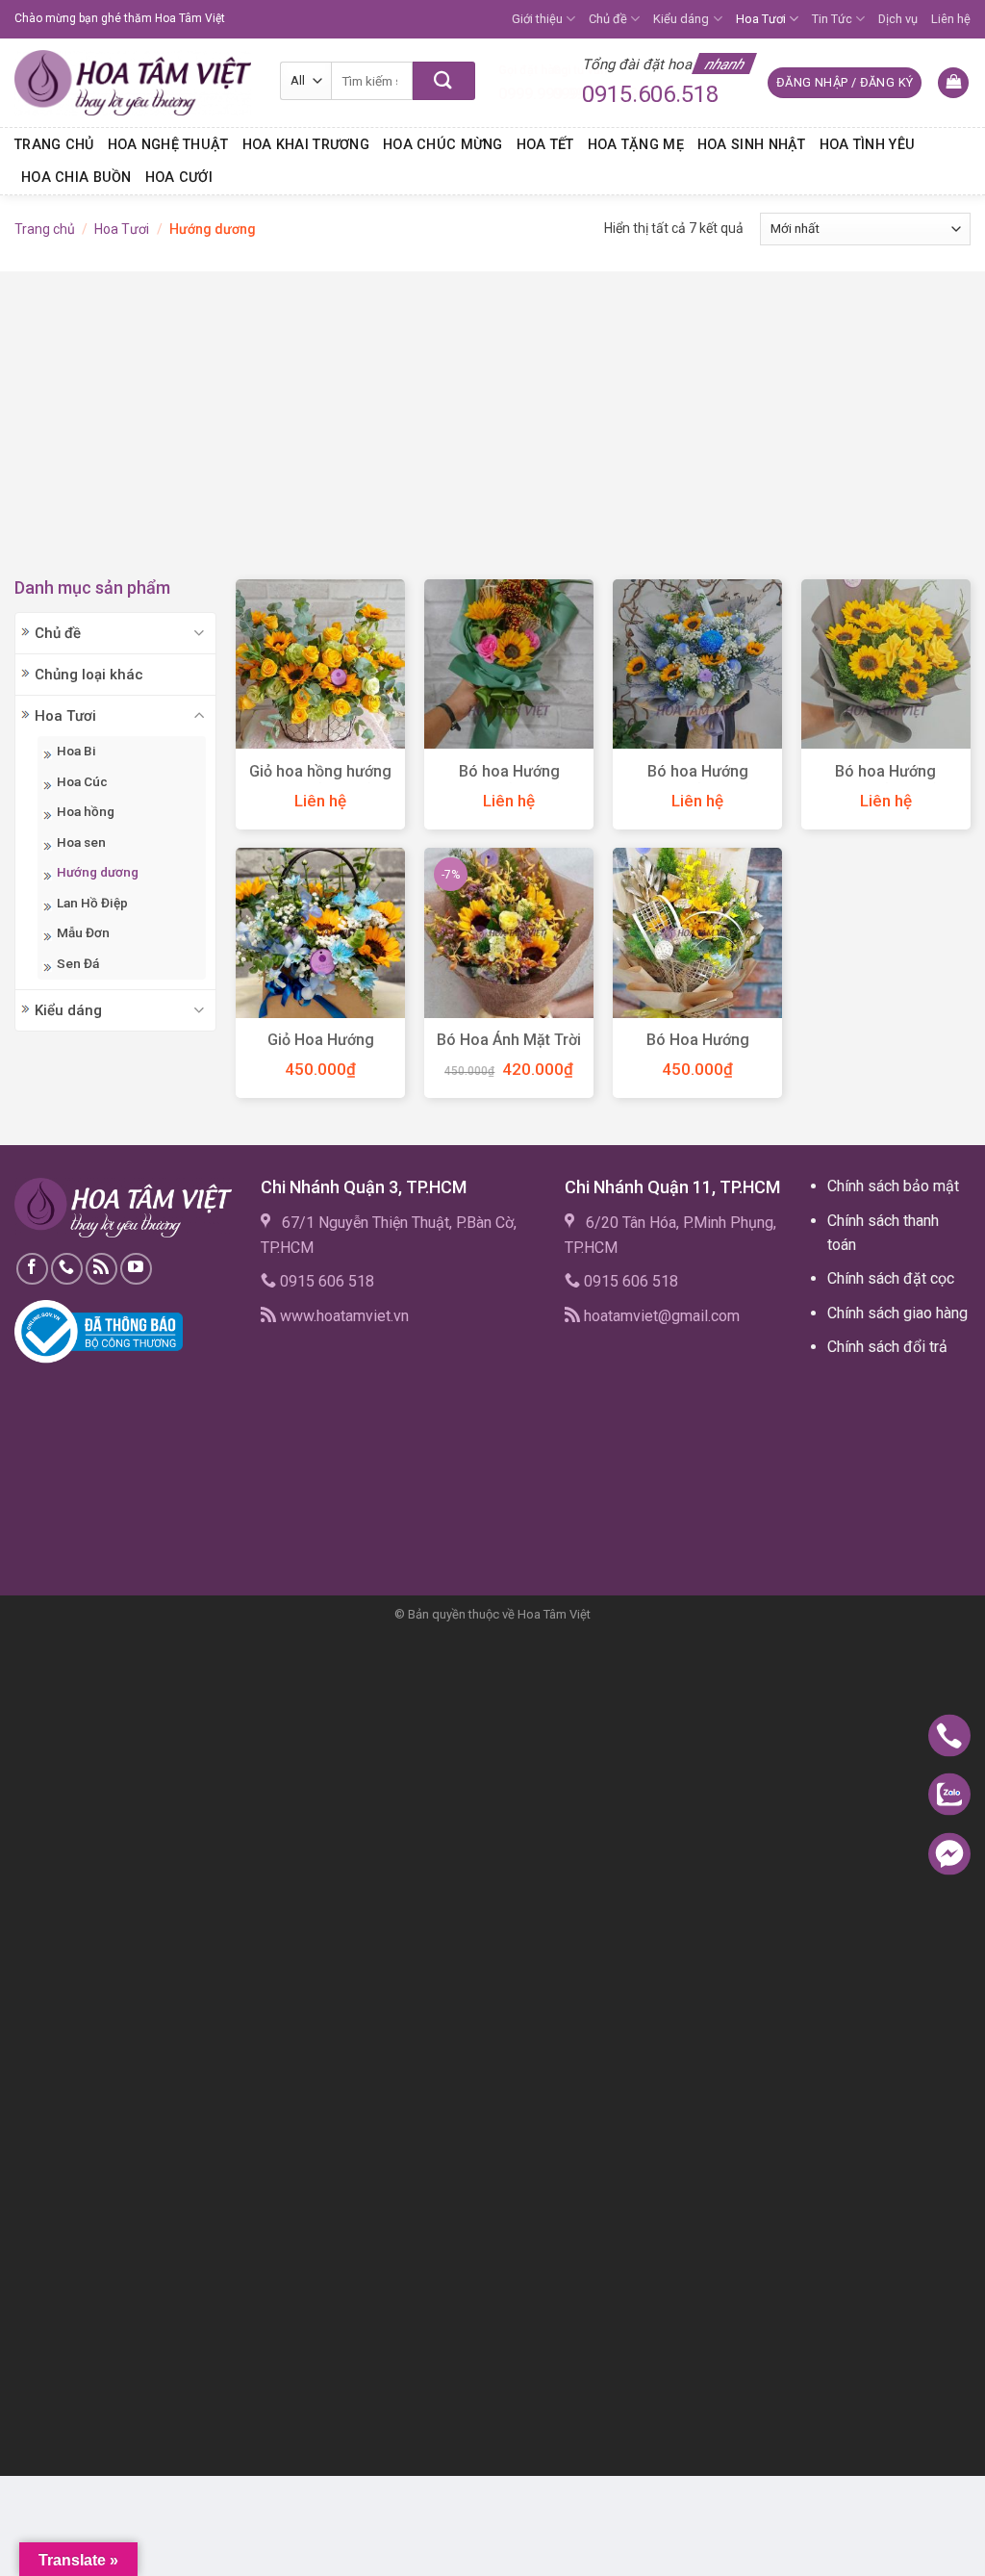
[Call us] (67, 1269)
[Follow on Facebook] (32, 1269)
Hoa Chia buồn (76, 178)
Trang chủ (54, 145)
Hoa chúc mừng (443, 145)
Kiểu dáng (681, 19)
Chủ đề (608, 19)
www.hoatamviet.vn (344, 1316)
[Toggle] (200, 633)
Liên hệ (951, 19)
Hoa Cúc (82, 781)
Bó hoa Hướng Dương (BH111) (698, 781)
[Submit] (444, 81)
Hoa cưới (179, 178)
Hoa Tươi (761, 19)
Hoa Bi (76, 751)
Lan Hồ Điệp (92, 903)
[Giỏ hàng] (953, 83)
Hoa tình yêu (867, 145)
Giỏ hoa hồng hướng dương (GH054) (320, 781)
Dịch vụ (898, 19)
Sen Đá (78, 963)
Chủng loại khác (89, 675)
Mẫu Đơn (83, 932)
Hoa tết (545, 145)
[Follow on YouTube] (136, 1269)
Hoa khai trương (306, 145)
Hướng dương (98, 872)
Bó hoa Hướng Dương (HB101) (885, 781)
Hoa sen (81, 842)
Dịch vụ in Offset (864, 1391)
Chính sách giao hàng (897, 1313)
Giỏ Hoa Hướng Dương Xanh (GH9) (321, 1050)
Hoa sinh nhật (752, 145)
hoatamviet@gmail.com (662, 1316)
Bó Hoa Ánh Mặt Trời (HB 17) (509, 1050)
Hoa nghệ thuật (168, 145)
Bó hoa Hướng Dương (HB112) (509, 781)
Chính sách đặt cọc (891, 1278)
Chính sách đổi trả (887, 1347)
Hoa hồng (86, 811)
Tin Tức (832, 19)
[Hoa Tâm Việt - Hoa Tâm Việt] (133, 83)
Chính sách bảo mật (893, 1186)
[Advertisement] (492, 406)
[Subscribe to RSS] (101, 1269)
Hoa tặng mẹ (636, 145)
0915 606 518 (327, 1281)
